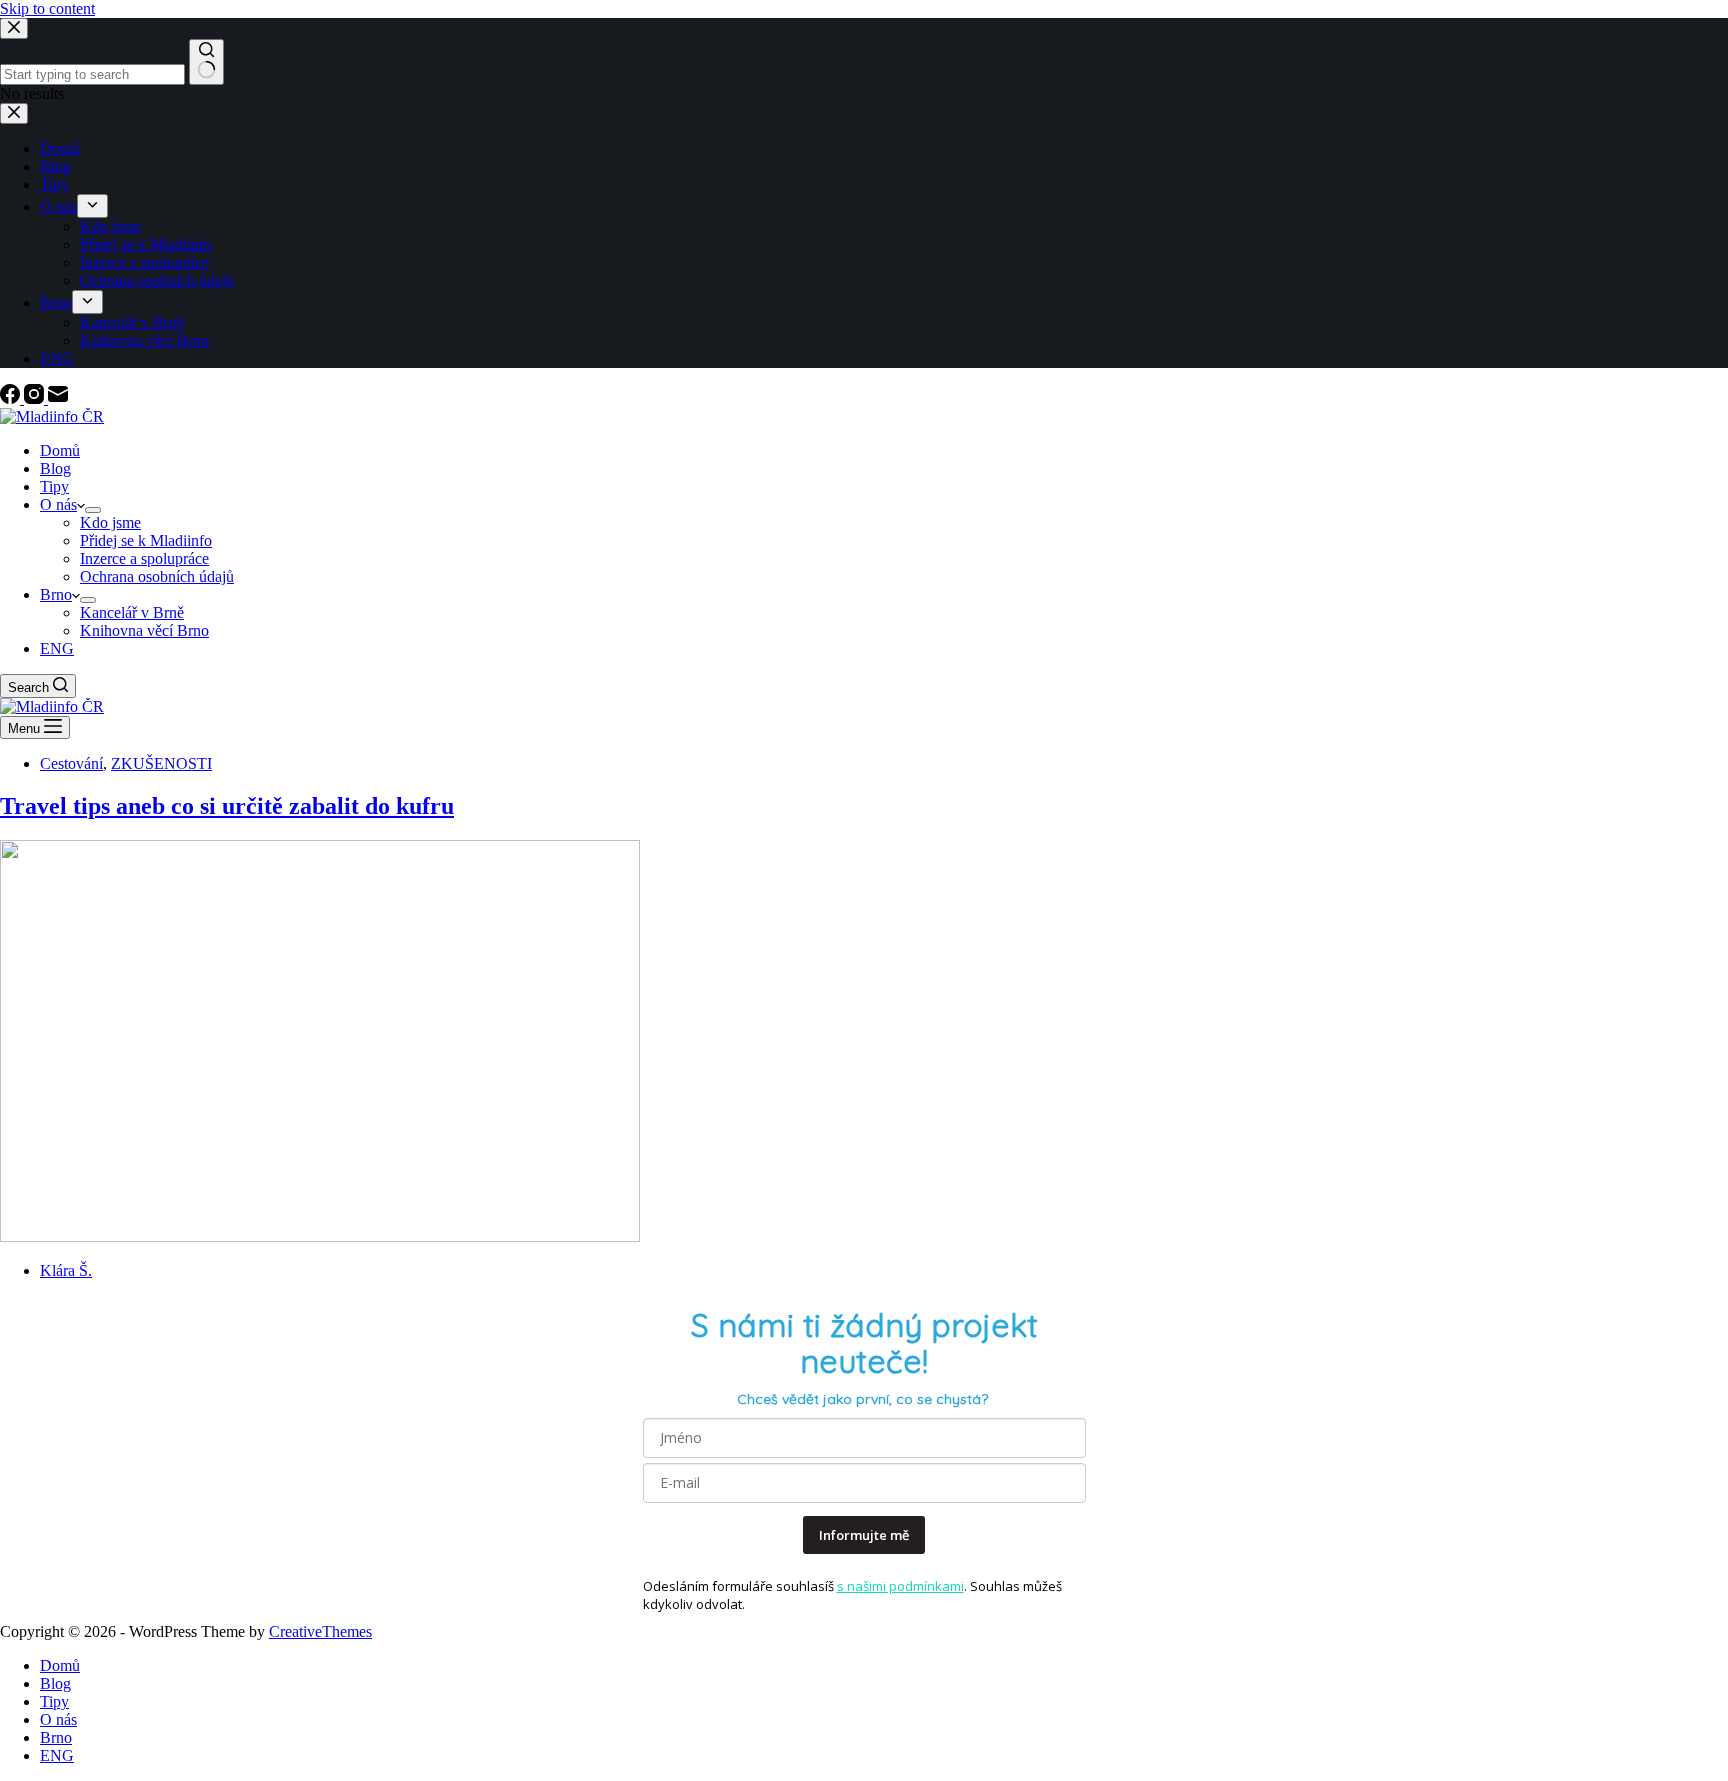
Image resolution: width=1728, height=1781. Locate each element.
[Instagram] (36, 398)
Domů (60, 450)
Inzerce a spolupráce (144, 558)
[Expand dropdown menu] (93, 510)
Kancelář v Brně (132, 612)
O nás (58, 504)
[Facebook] (12, 398)
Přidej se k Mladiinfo (146, 540)
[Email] (58, 398)
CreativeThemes (320, 1631)
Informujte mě (864, 1535)
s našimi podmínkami (900, 1586)
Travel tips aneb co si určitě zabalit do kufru (227, 806)
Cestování (71, 763)
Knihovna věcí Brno (144, 630)
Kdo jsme (110, 522)
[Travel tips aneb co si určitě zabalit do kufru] (320, 1236)
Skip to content (47, 8)
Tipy (54, 486)
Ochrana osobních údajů (157, 576)
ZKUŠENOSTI (161, 763)
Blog (55, 468)
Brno (56, 594)
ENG (57, 648)
